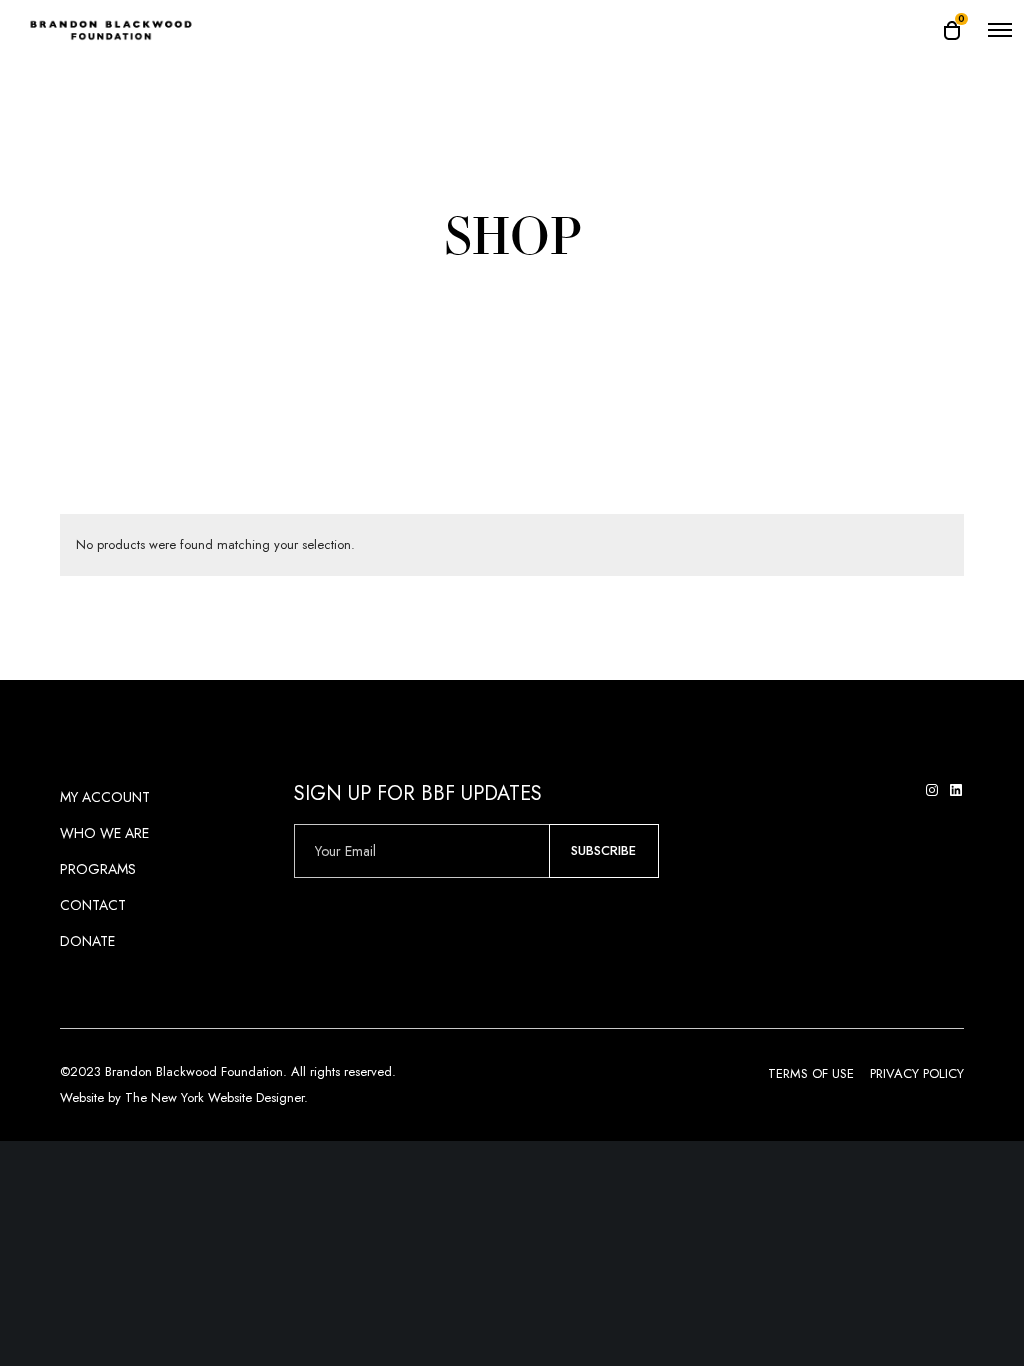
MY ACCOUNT (105, 797)
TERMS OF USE (811, 1073)
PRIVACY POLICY (917, 1073)
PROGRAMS (98, 869)
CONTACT (93, 905)
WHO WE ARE (104, 833)
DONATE (87, 941)
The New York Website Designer (214, 1097)
